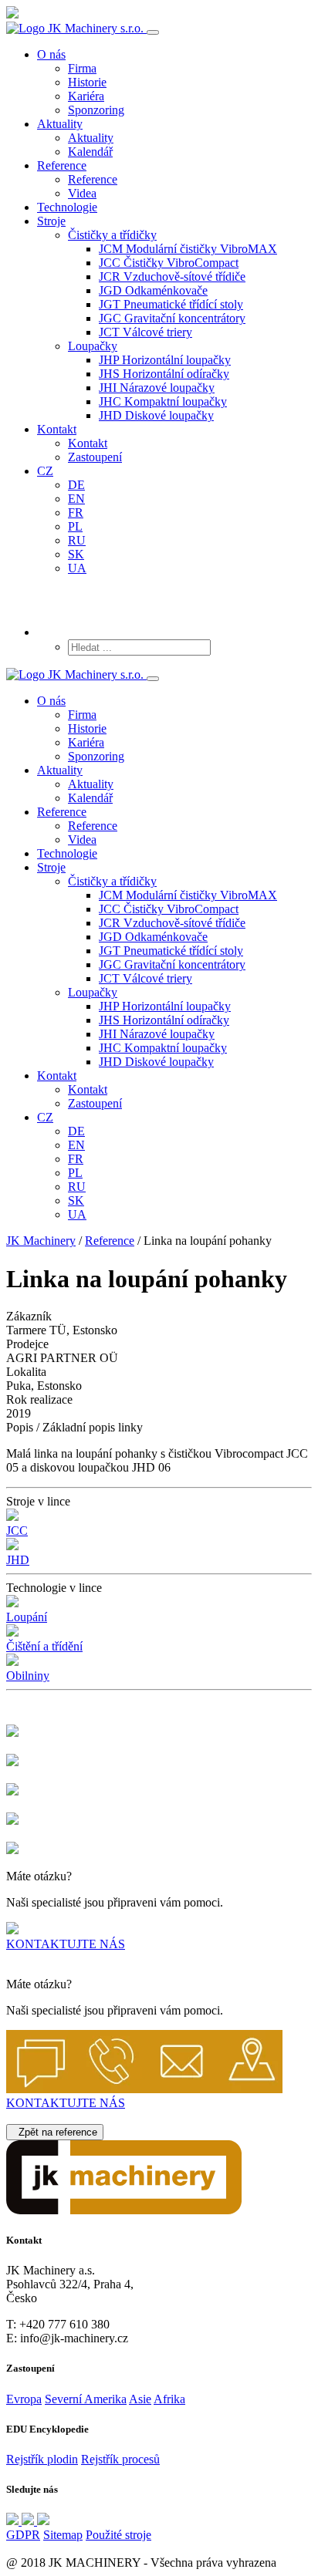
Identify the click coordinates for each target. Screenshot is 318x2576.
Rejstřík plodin (42, 2459)
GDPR (23, 2535)
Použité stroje (118, 2535)
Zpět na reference (55, 2132)
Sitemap (63, 2535)
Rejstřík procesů (120, 2459)
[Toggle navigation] (153, 32)
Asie (140, 2399)
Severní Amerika (86, 2399)
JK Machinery (41, 1241)
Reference (110, 1241)
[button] (112, 235)
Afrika (169, 2399)
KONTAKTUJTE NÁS (66, 1944)
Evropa (24, 2399)
